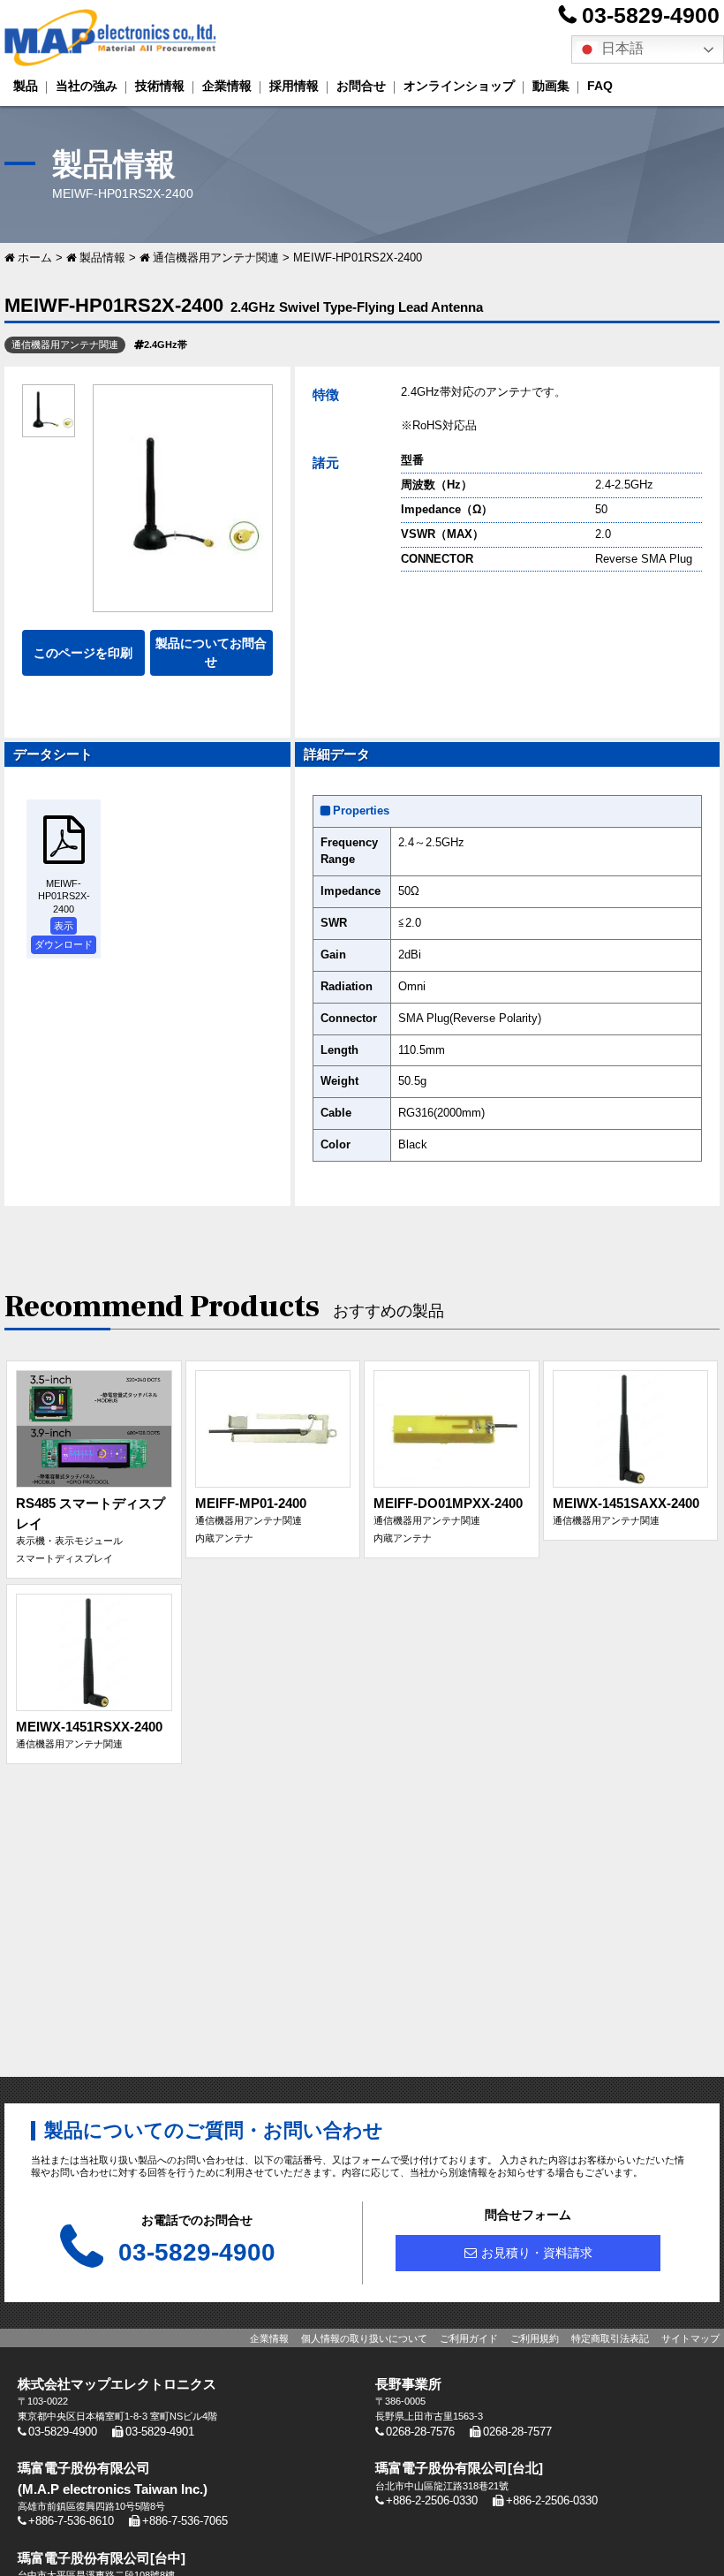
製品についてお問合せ (211, 652)
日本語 (621, 48)
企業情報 (227, 86)
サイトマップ (690, 2338)
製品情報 (102, 258)
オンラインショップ (459, 86)
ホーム (35, 258)
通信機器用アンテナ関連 (216, 258)
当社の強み (87, 86)
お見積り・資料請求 (537, 2253)
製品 (26, 86)
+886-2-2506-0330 (432, 2501)
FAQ (600, 86)
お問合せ (361, 86)
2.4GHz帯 (166, 345)
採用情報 (294, 86)
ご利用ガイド (469, 2338)
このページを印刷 (83, 653)
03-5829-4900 (651, 15)
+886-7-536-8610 (71, 2521)
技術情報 (160, 86)
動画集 (551, 86)
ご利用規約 (535, 2338)
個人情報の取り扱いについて (364, 2338)
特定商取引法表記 (610, 2338)
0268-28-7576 (420, 2432)
